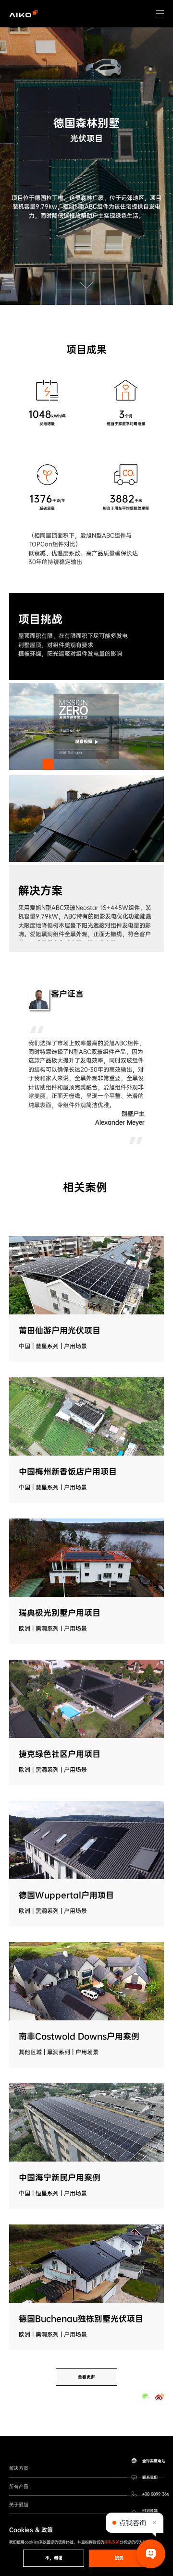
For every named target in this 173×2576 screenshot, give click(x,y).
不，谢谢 (54, 2558)
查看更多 (86, 2377)
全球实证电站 (154, 2461)
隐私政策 (112, 2542)
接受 (119, 2558)
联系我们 (150, 2477)
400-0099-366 (156, 2494)
